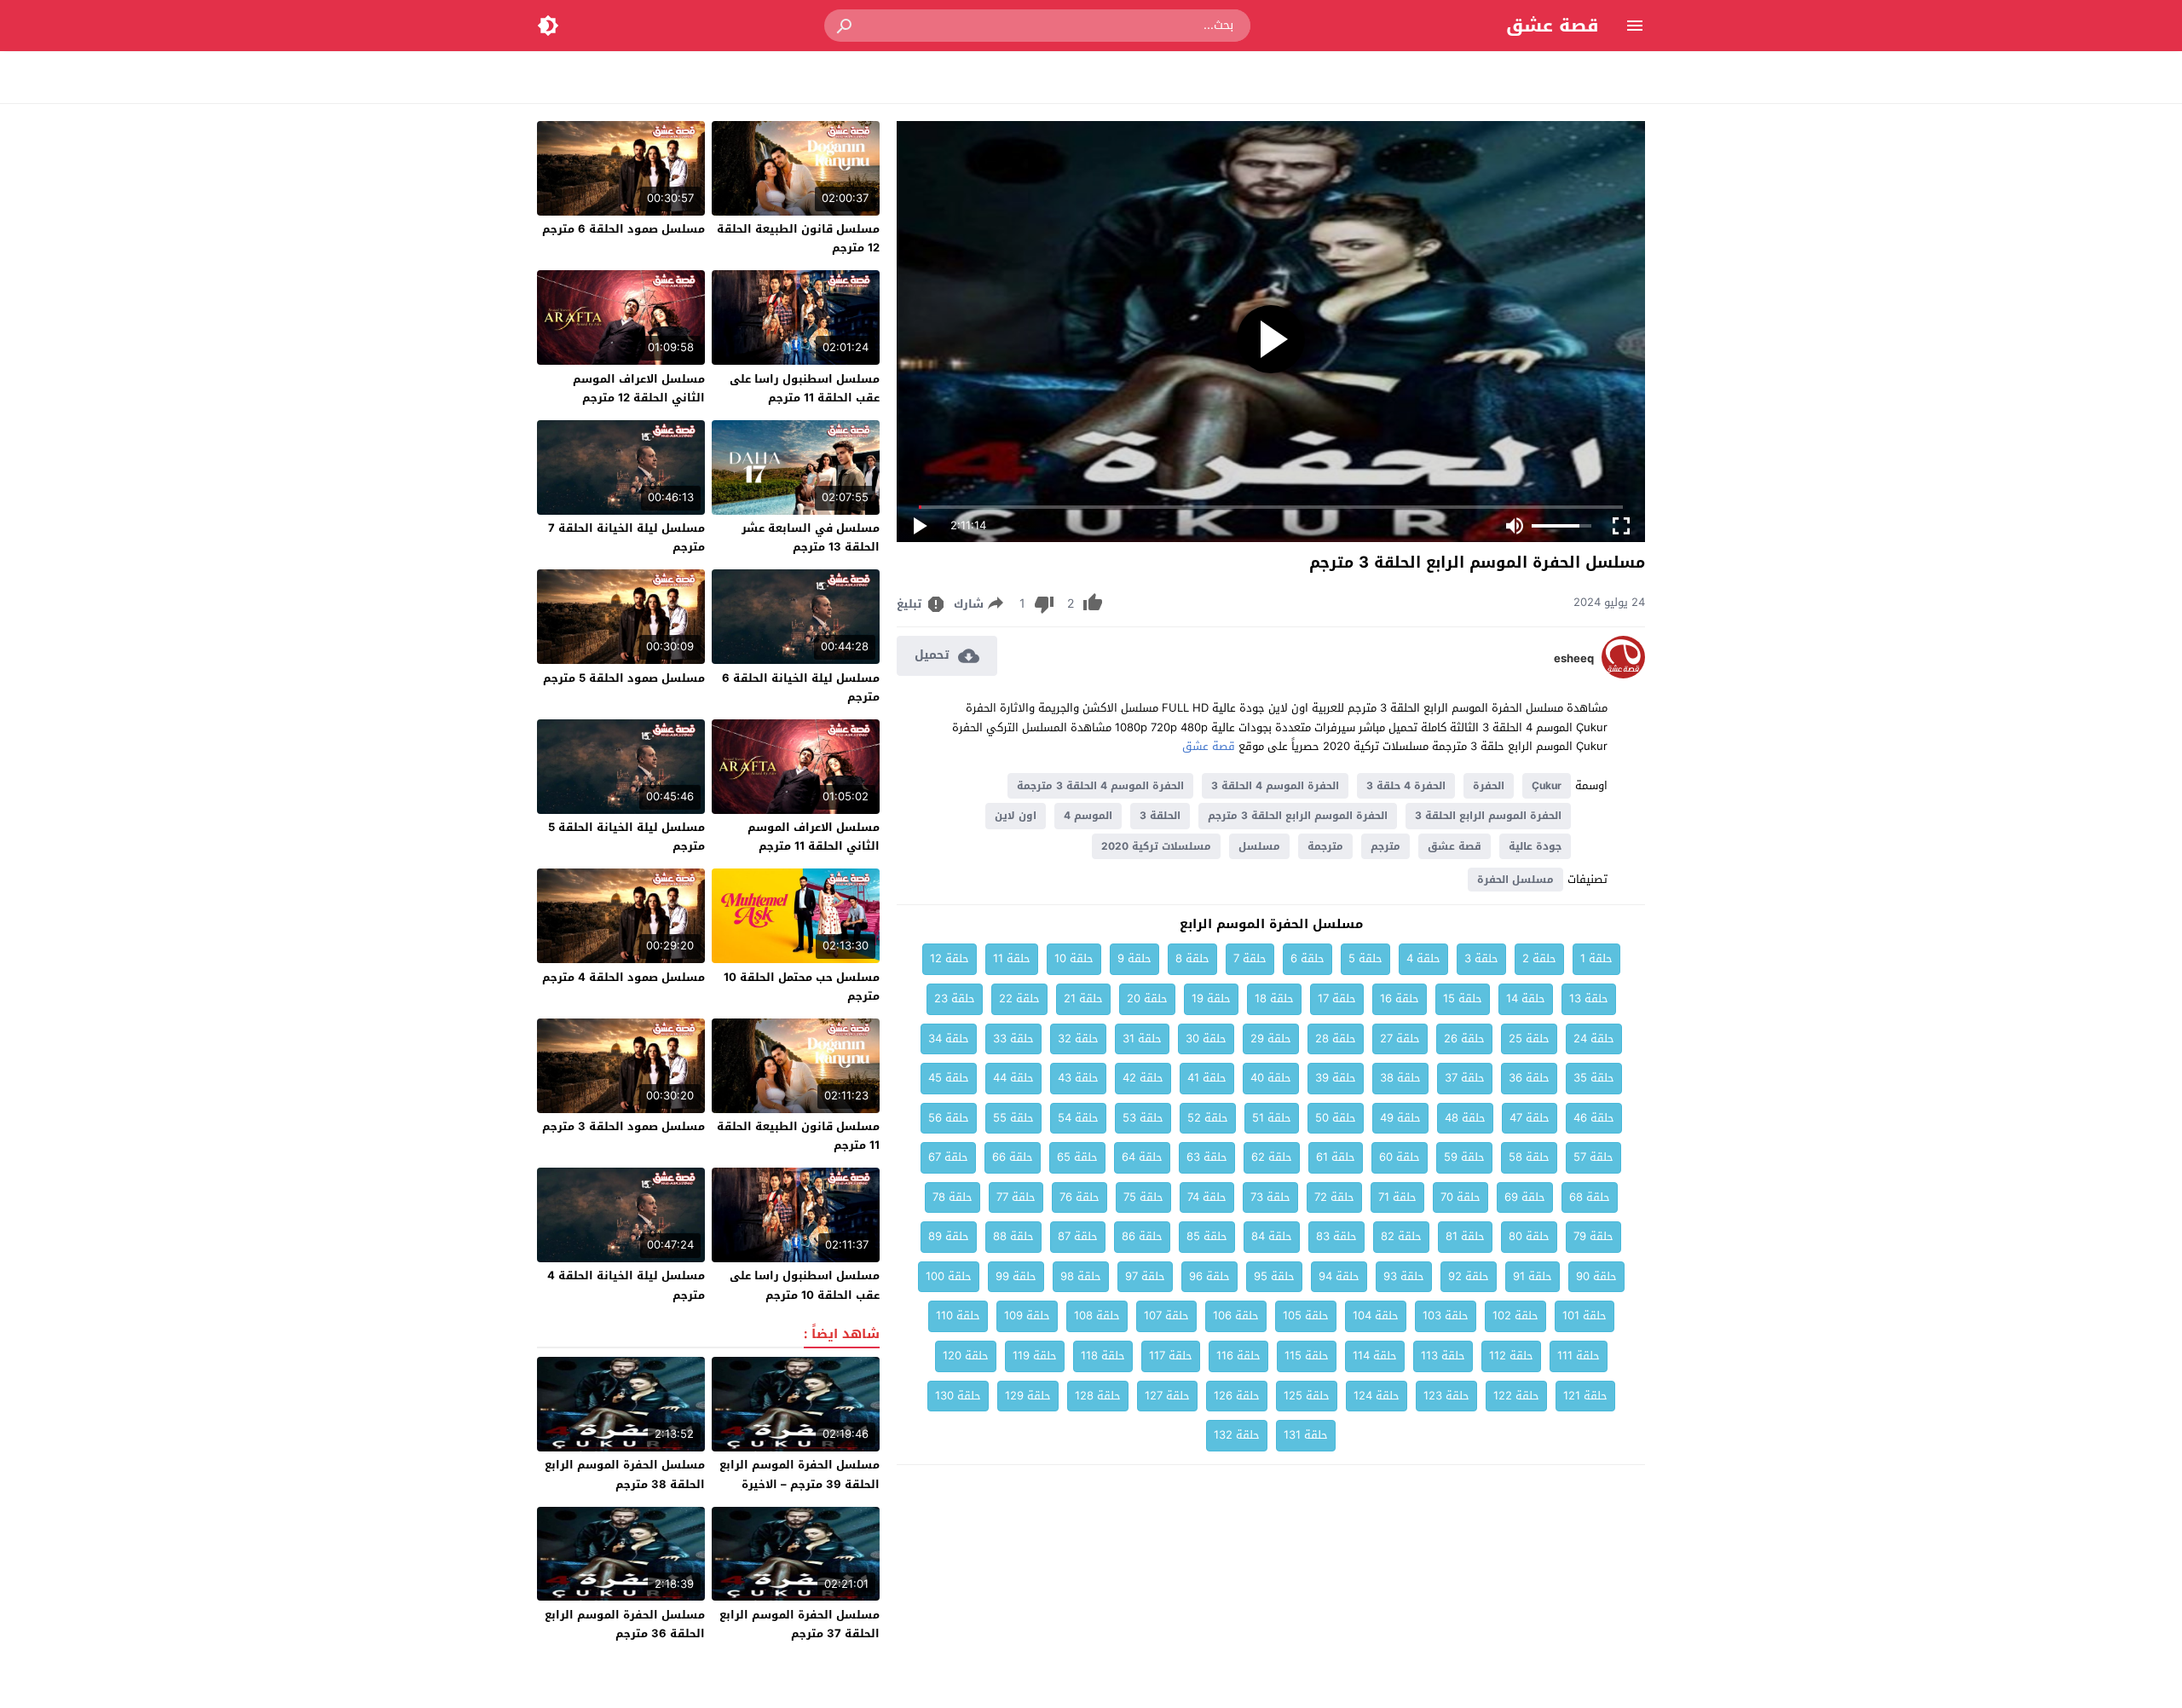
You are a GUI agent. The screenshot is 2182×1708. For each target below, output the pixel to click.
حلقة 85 (1207, 1236)
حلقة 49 (1400, 1118)
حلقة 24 (1594, 1039)
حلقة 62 (1272, 1157)
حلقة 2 (1539, 958)
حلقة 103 (1446, 1316)
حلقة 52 (1208, 1118)
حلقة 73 (1270, 1197)
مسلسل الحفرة (1515, 880)
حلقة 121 (1585, 1396)
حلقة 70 (1460, 1197)
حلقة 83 (1336, 1236)
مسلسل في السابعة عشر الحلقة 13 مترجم (811, 537)
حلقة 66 (1013, 1157)
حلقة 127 (1167, 1396)
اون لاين (1016, 816)
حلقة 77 (1016, 1197)
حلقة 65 (1077, 1157)
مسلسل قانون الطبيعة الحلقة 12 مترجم (798, 238)
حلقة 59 (1464, 1157)
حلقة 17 (1337, 998)
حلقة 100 (949, 1276)
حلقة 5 (1365, 958)
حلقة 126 (1237, 1396)
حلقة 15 (1463, 998)
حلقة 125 (1307, 1396)
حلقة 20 (1147, 998)
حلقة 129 (1028, 1396)
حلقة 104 (1376, 1316)
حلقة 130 (958, 1396)
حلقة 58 (1529, 1157)
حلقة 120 (966, 1356)
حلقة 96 (1209, 1276)
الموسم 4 (1088, 816)
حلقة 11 (1012, 958)
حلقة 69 (1525, 1197)
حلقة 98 (1081, 1276)
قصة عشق (1553, 26)
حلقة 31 (1142, 1039)
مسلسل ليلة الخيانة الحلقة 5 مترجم (626, 837)
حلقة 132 (1237, 1435)
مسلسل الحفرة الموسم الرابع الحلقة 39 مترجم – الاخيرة (799, 1474)
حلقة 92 (1469, 1276)
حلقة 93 (1404, 1276)
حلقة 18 (1274, 998)
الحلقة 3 (1160, 816)
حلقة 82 (1401, 1236)
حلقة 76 (1079, 1197)
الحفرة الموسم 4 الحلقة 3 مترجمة (1100, 786)
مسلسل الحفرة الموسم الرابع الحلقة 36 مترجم (625, 1624)
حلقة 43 (1078, 1078)
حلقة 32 (1078, 1039)
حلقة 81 (1465, 1236)
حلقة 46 (1594, 1118)
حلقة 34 (949, 1039)
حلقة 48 (1465, 1118)
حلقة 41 (1207, 1078)
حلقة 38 (1400, 1078)
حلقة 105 (1306, 1316)
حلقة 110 (958, 1316)
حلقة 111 (1579, 1356)
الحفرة (1489, 786)
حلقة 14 (1526, 998)
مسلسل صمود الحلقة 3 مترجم (623, 1126)
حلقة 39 (1336, 1078)
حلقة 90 (1596, 1276)
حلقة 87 (1078, 1236)
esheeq (1574, 659)
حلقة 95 (1274, 1276)
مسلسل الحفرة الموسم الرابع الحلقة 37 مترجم (799, 1624)
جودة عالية (1535, 846)
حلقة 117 (1171, 1356)
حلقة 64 (1142, 1157)
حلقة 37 (1465, 1078)
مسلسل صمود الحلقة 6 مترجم (623, 229)
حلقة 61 (1336, 1157)
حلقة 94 (1339, 1276)
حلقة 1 (1596, 958)
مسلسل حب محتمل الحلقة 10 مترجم (802, 987)
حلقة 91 (1533, 1276)
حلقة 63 (1207, 1157)
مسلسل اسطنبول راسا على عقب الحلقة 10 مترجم (805, 1285)
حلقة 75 (1143, 1197)
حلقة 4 (1423, 958)
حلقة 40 (1271, 1078)
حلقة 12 (950, 958)
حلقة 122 (1516, 1396)
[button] (846, 26)
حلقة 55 (1013, 1118)
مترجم (1385, 846)
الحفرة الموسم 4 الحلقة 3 (1275, 786)
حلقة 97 (1145, 1276)
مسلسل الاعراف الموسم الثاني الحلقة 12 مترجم (639, 388)
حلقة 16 (1400, 998)
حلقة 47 (1530, 1118)
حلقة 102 (1515, 1316)
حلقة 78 (952, 1197)
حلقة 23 (955, 998)
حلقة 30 (1206, 1039)
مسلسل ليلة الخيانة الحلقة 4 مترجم (626, 1285)
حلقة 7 (1250, 958)
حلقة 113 (1443, 1356)
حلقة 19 (1211, 998)
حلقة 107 (1166, 1316)
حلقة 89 (949, 1236)
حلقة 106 (1236, 1316)
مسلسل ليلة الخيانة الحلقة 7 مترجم (626, 537)
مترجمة (1325, 846)
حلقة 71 (1397, 1197)
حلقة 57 (1593, 1157)
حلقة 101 (1585, 1316)
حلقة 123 (1446, 1396)
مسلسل (1259, 846)
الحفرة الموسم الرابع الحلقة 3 (1488, 816)
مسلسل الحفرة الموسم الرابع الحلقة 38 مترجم (625, 1474)
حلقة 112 (1511, 1356)
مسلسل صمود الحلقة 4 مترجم (623, 977)
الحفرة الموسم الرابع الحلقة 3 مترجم (1298, 816)
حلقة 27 (1400, 1039)
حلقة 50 (1336, 1118)
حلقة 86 (1142, 1236)
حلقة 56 (949, 1118)
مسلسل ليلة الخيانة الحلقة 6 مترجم (801, 687)
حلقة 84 (1272, 1236)
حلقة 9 (1134, 958)
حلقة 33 (1013, 1039)
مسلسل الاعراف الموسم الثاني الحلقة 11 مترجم (814, 837)
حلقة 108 (1097, 1316)
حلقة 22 (1019, 998)
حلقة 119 (1035, 1356)
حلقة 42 (1143, 1078)
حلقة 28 (1336, 1039)
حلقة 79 (1593, 1236)
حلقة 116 (1238, 1356)
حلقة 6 (1307, 958)
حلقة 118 (1103, 1356)
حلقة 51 (1272, 1118)
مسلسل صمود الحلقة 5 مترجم (624, 678)
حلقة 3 (1481, 958)
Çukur (1547, 786)
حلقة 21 (1083, 998)
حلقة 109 (1027, 1316)
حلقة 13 (1589, 998)
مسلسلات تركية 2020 (1156, 846)
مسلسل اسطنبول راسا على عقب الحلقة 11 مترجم (805, 388)
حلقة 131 (1306, 1435)
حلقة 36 (1529, 1078)
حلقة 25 (1529, 1039)
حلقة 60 (1400, 1157)
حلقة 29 (1271, 1039)
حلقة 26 (1464, 1039)
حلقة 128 (1098, 1396)
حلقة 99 (1016, 1276)
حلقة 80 (1529, 1236)
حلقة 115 (1307, 1356)
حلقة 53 (1143, 1118)
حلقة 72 (1334, 1197)
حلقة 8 (1192, 958)
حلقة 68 (1590, 1197)
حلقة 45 (949, 1078)
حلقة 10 (1074, 958)
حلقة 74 (1207, 1197)
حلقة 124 (1377, 1396)
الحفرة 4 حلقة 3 (1406, 786)
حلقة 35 (1594, 1078)
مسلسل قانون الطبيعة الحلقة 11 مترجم (798, 1136)
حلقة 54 (1078, 1118)
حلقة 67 (948, 1157)
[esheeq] (1623, 675)
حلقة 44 (1013, 1078)
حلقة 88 (1013, 1236)
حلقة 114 (1375, 1356)
